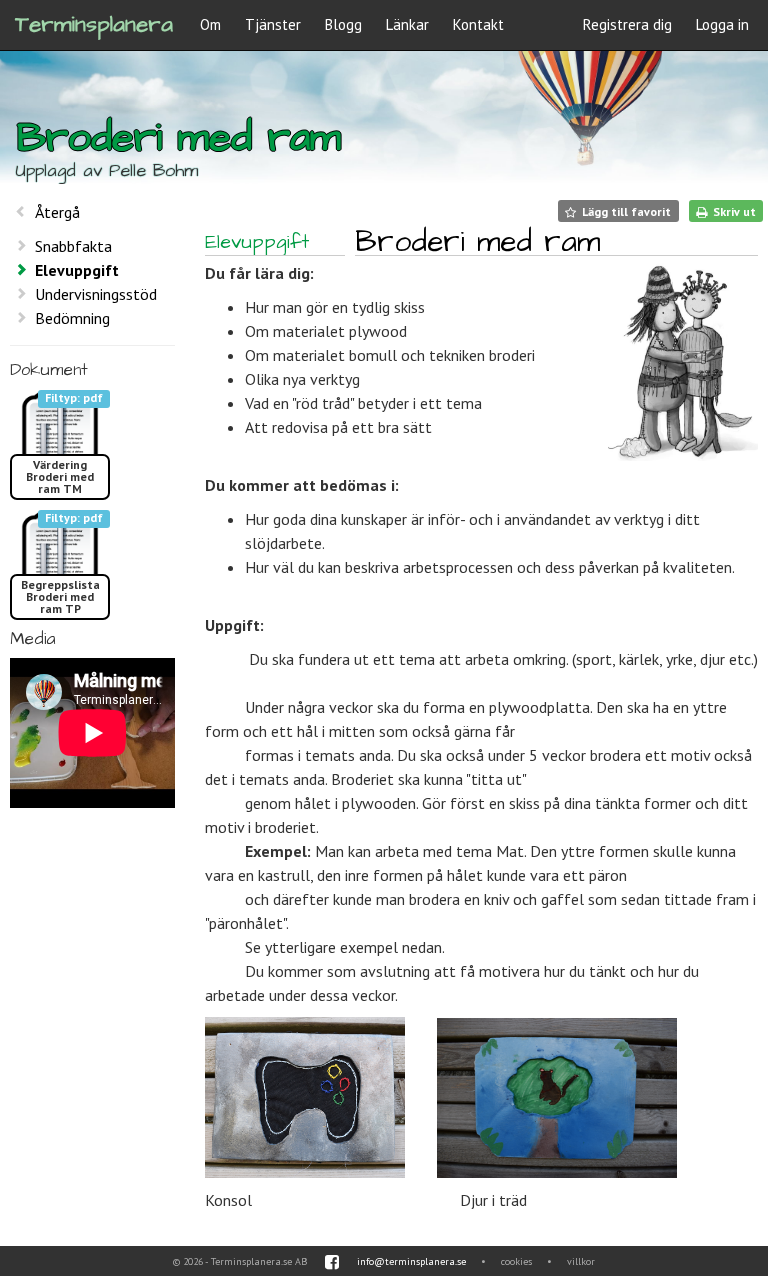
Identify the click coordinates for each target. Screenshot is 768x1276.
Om (210, 24)
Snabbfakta (73, 246)
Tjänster (273, 24)
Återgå (57, 212)
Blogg (343, 24)
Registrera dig (627, 24)
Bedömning (72, 318)
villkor (581, 1261)
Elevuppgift (77, 270)
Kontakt (478, 24)
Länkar (407, 24)
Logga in (722, 24)
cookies (516, 1261)
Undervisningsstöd (96, 294)
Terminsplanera (94, 24)
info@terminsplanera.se (411, 1261)
